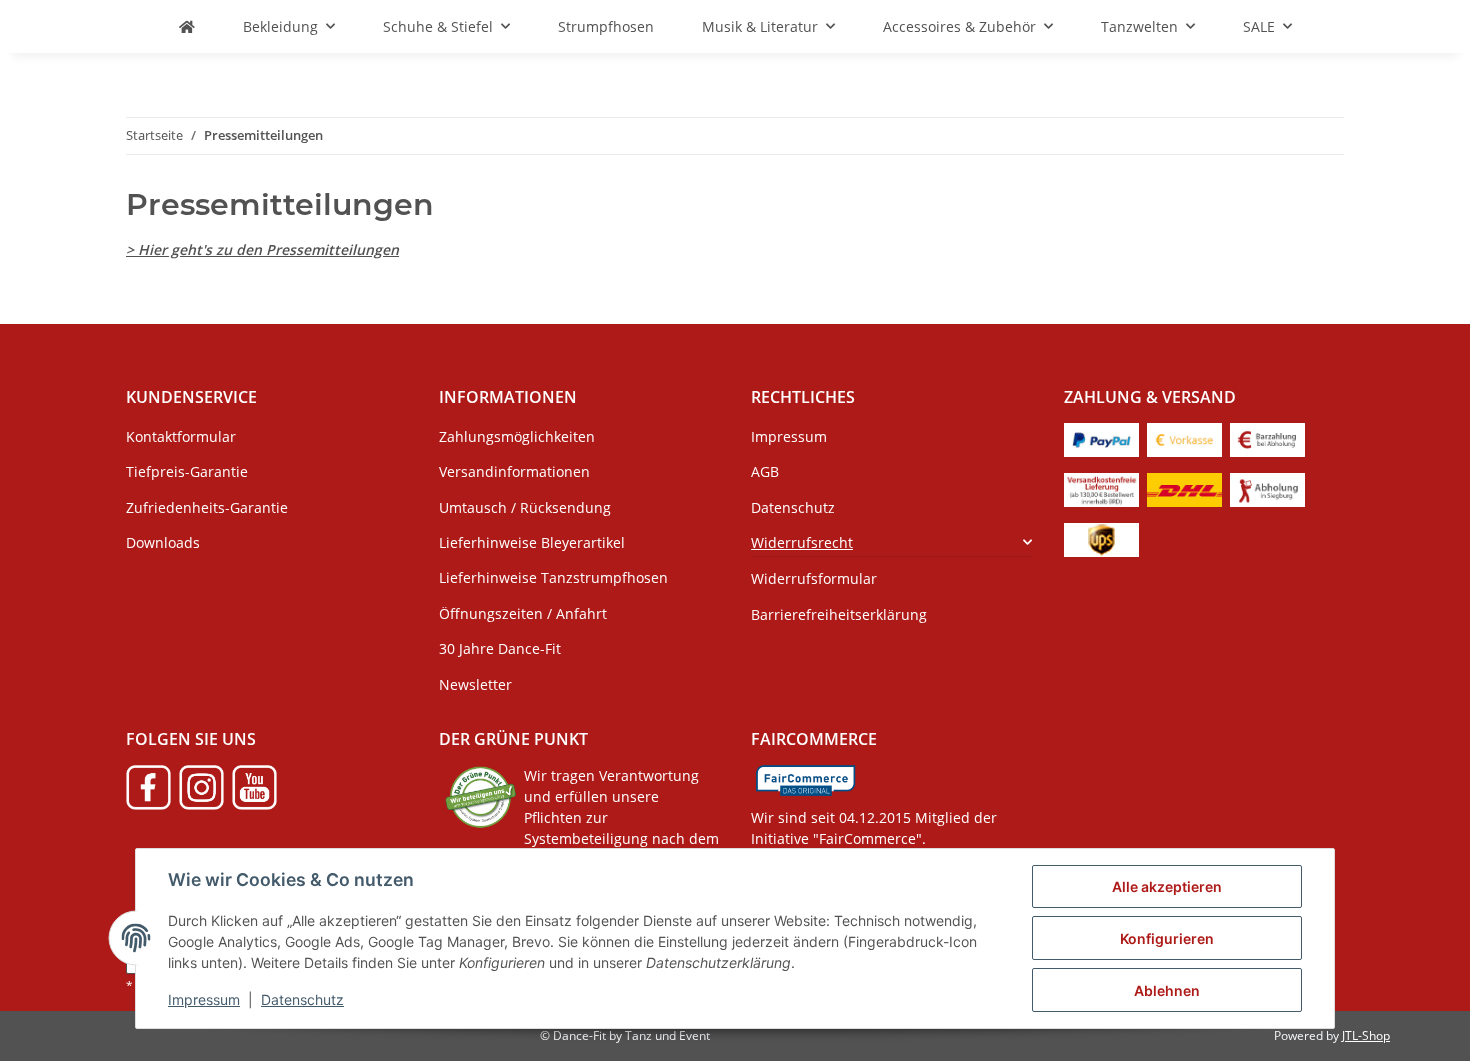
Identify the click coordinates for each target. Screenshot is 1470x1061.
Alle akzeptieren (1167, 886)
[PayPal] (1101, 437)
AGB (765, 471)
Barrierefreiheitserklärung (839, 614)
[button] (891, 542)
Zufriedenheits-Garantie (207, 507)
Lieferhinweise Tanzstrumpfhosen (553, 577)
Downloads (163, 542)
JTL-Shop (1366, 1035)
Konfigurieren (1167, 938)
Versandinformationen (514, 471)
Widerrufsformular (814, 578)
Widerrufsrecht (802, 542)
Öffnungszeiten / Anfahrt (523, 613)
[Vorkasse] (1184, 437)
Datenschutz (302, 999)
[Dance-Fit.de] (187, 26)
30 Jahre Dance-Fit (500, 648)
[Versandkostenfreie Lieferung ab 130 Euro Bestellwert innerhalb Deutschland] (1101, 487)
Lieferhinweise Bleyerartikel (532, 542)
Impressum (204, 999)
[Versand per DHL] (1184, 487)
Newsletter (475, 684)
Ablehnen (1167, 990)
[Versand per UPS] (1101, 537)
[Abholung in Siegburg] (1267, 487)
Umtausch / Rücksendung (525, 507)
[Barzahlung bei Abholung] (1267, 437)
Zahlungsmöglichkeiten (517, 436)
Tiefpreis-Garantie (187, 471)
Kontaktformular (181, 436)
